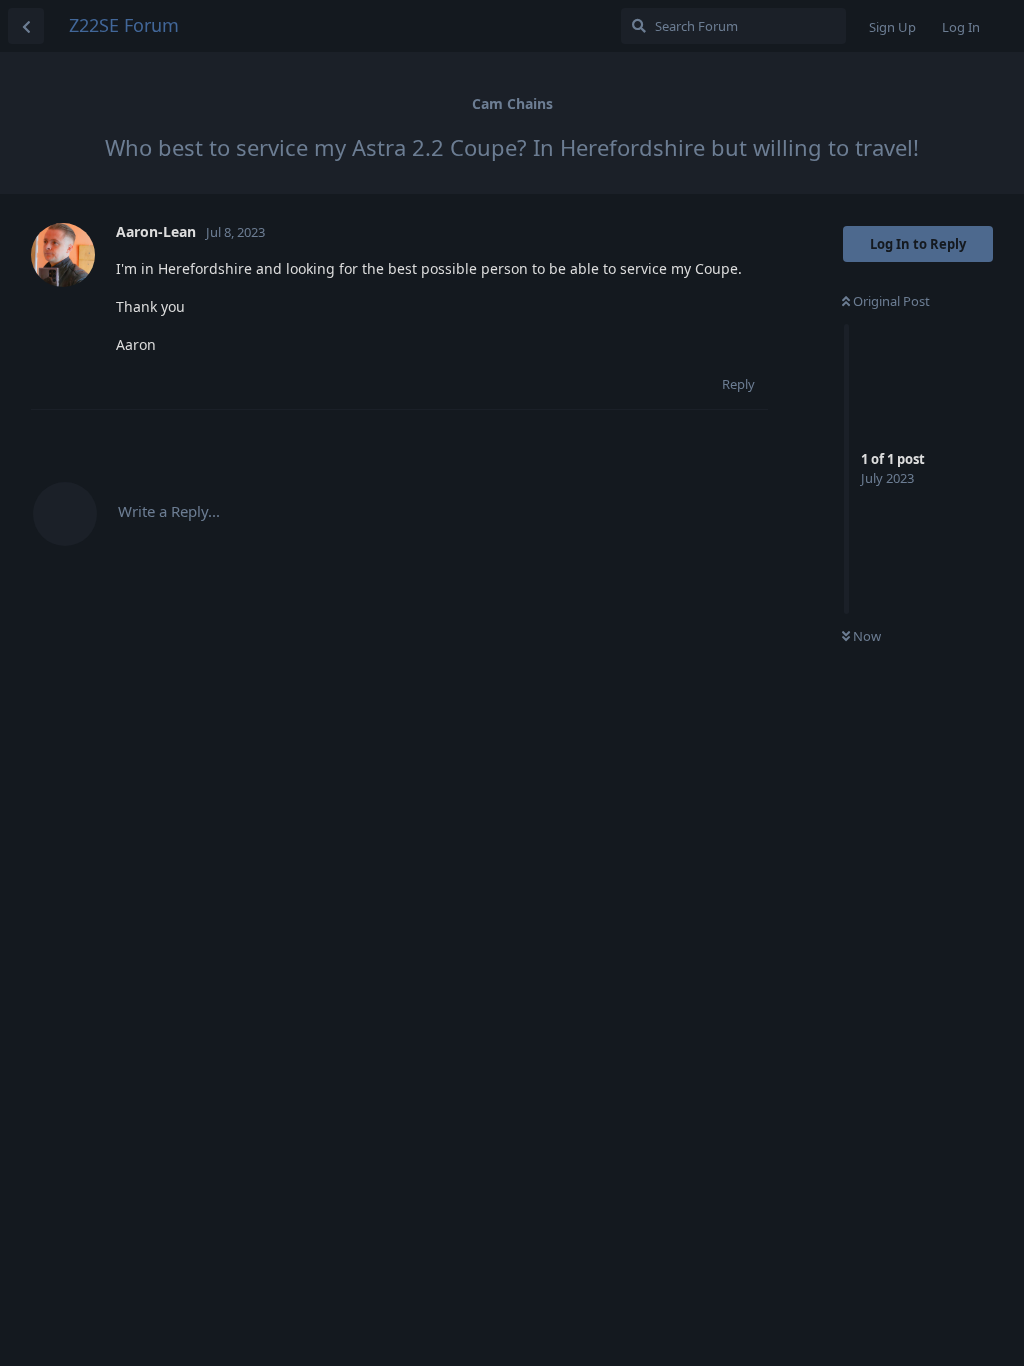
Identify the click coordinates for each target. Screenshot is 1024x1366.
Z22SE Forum (124, 25)
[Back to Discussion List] (26, 26)
